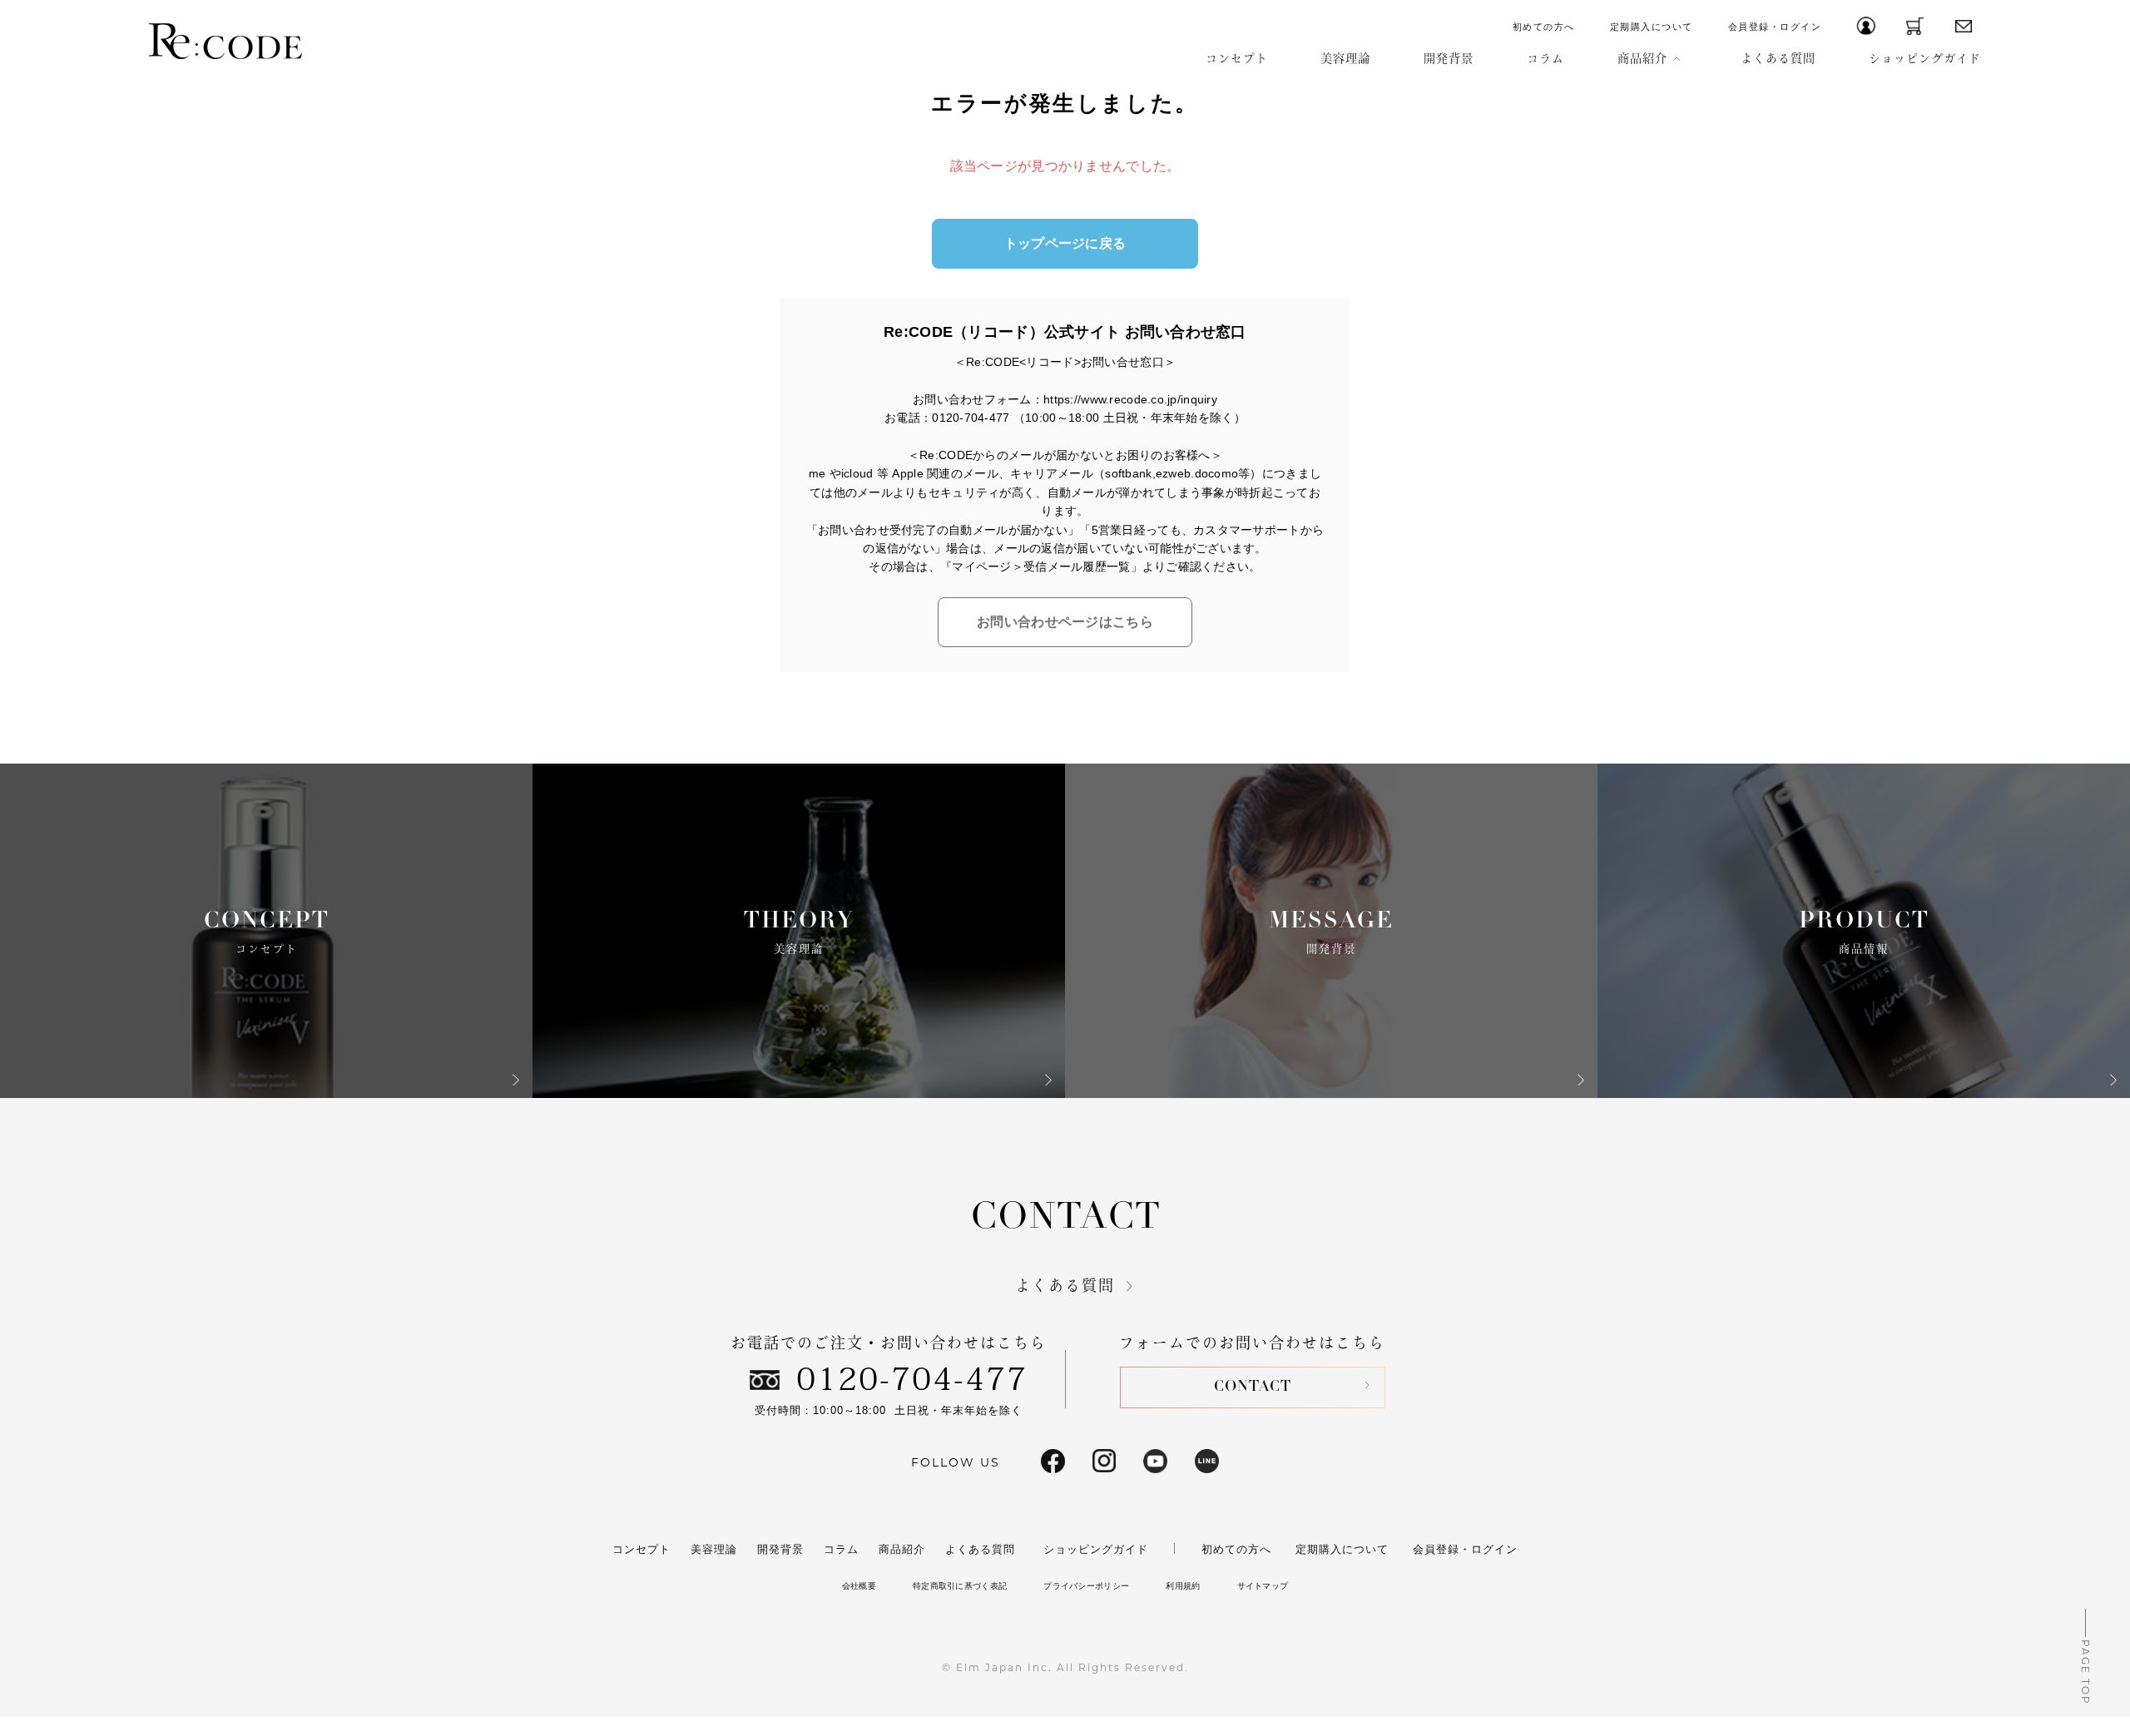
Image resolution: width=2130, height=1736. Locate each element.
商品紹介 (1642, 58)
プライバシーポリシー (1086, 1586)
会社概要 (859, 1586)
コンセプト (1237, 58)
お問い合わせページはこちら (1065, 622)
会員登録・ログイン (1775, 27)
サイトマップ (1263, 1586)
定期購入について (1652, 27)
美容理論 (1345, 58)
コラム (1545, 58)
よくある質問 (1778, 58)
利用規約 (1183, 1586)
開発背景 (1449, 58)
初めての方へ (1544, 27)
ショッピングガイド (1925, 58)
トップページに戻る (1065, 243)
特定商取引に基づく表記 (960, 1586)
